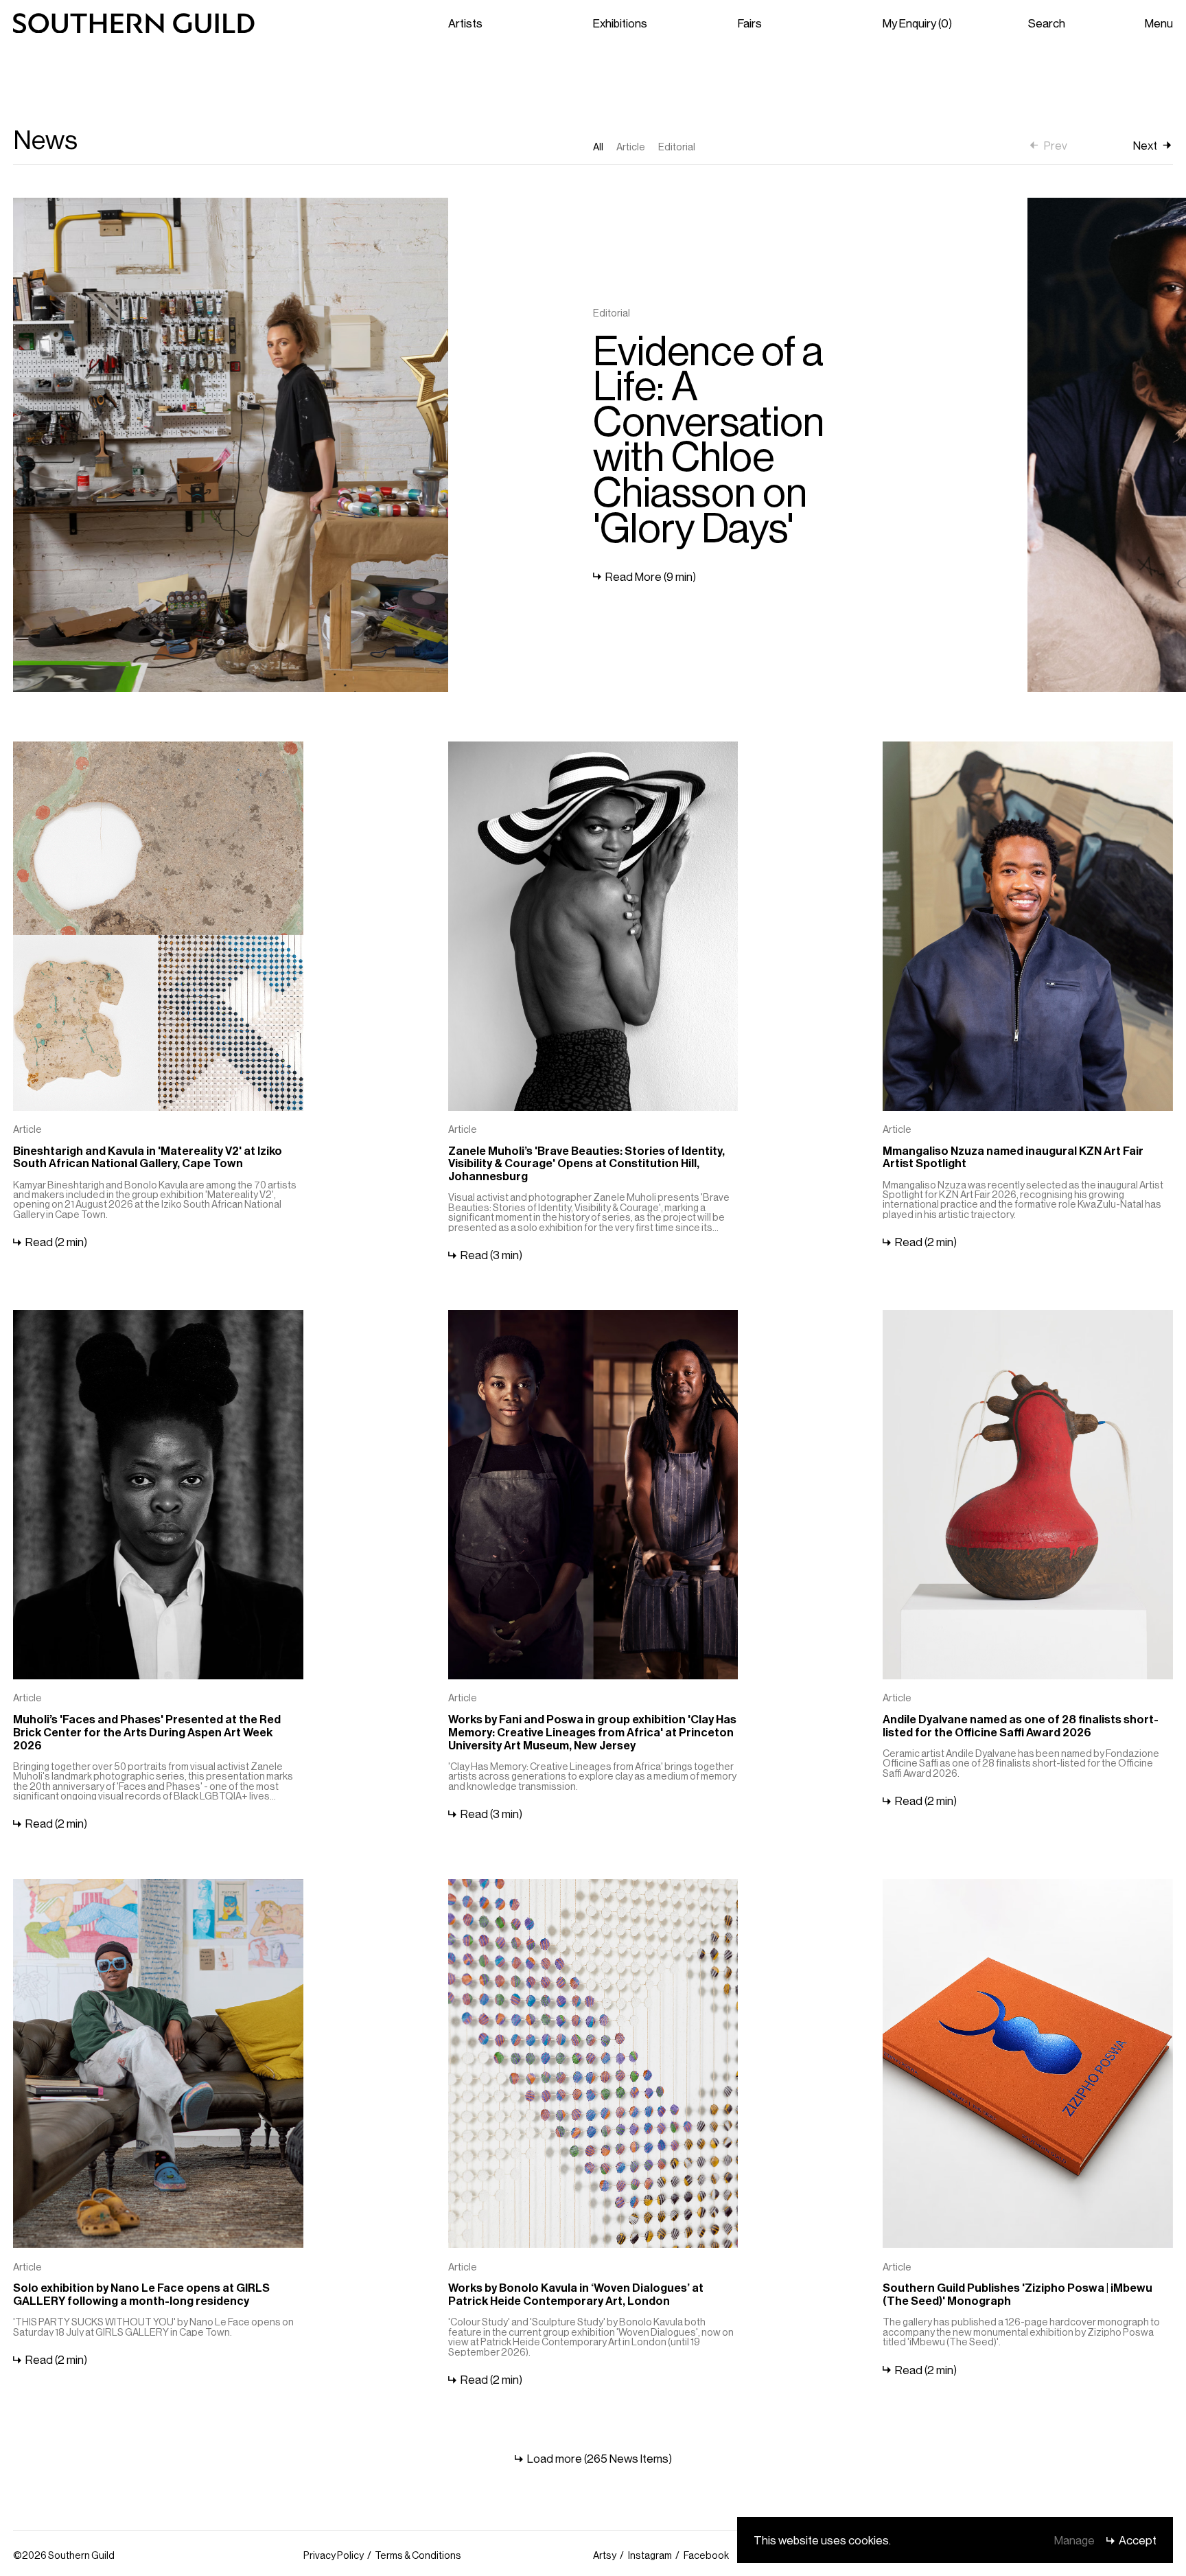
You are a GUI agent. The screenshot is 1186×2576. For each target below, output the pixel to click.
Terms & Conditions (418, 2555)
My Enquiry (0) (917, 23)
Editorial (677, 146)
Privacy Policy (334, 2555)
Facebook (706, 2555)
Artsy (605, 2555)
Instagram (650, 2555)
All (598, 146)
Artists (465, 23)
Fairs (750, 23)
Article (631, 146)
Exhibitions (620, 23)
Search (1047, 23)
